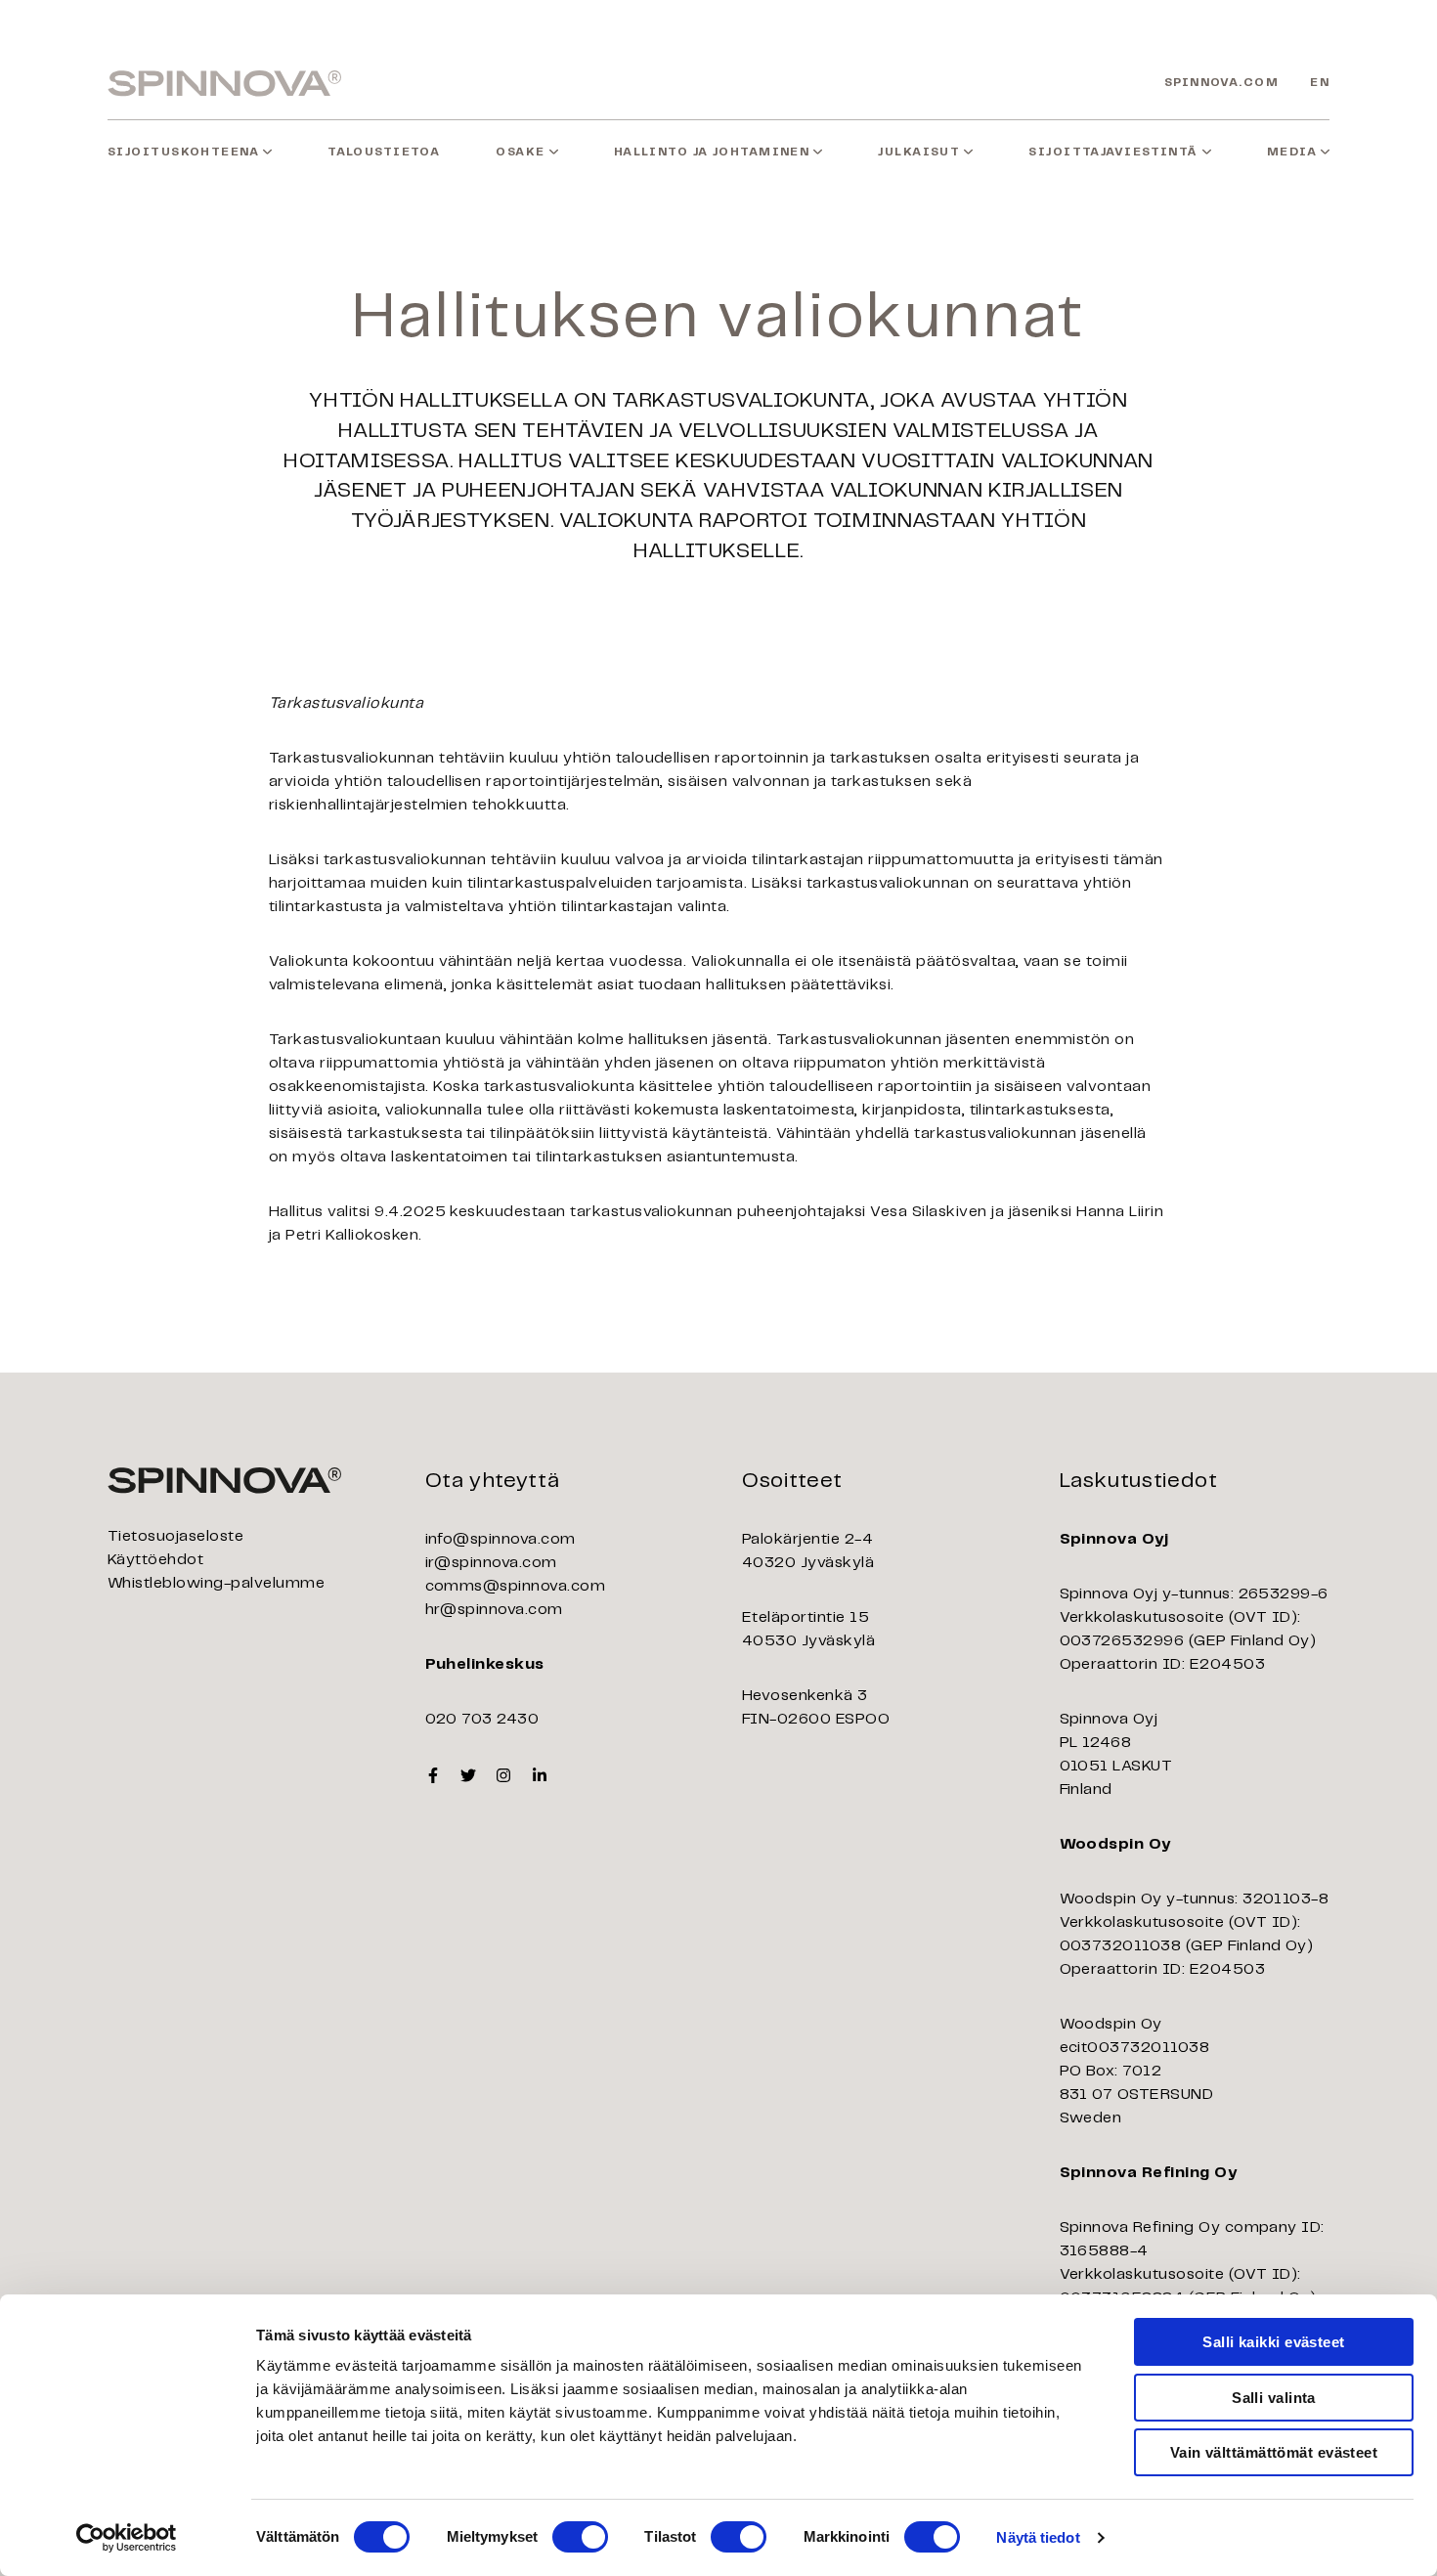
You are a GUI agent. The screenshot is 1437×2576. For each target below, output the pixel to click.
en (1320, 83)
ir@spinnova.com (491, 1563)
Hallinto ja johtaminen (712, 152)
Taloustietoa (384, 152)
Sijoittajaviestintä (1113, 152)
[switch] (580, 2537)
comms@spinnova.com (516, 1586)
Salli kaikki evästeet (1273, 2342)
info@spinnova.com (501, 1539)
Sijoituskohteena (183, 152)
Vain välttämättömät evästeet (1274, 2452)
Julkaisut (919, 152)
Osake (520, 152)
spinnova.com (1221, 83)
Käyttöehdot (155, 1560)
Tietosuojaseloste (175, 1536)
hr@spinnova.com (494, 1610)
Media (1292, 152)
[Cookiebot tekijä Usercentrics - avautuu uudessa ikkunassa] (127, 2538)
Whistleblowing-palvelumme (216, 1583)
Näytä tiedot (1038, 2537)
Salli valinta (1274, 2398)
